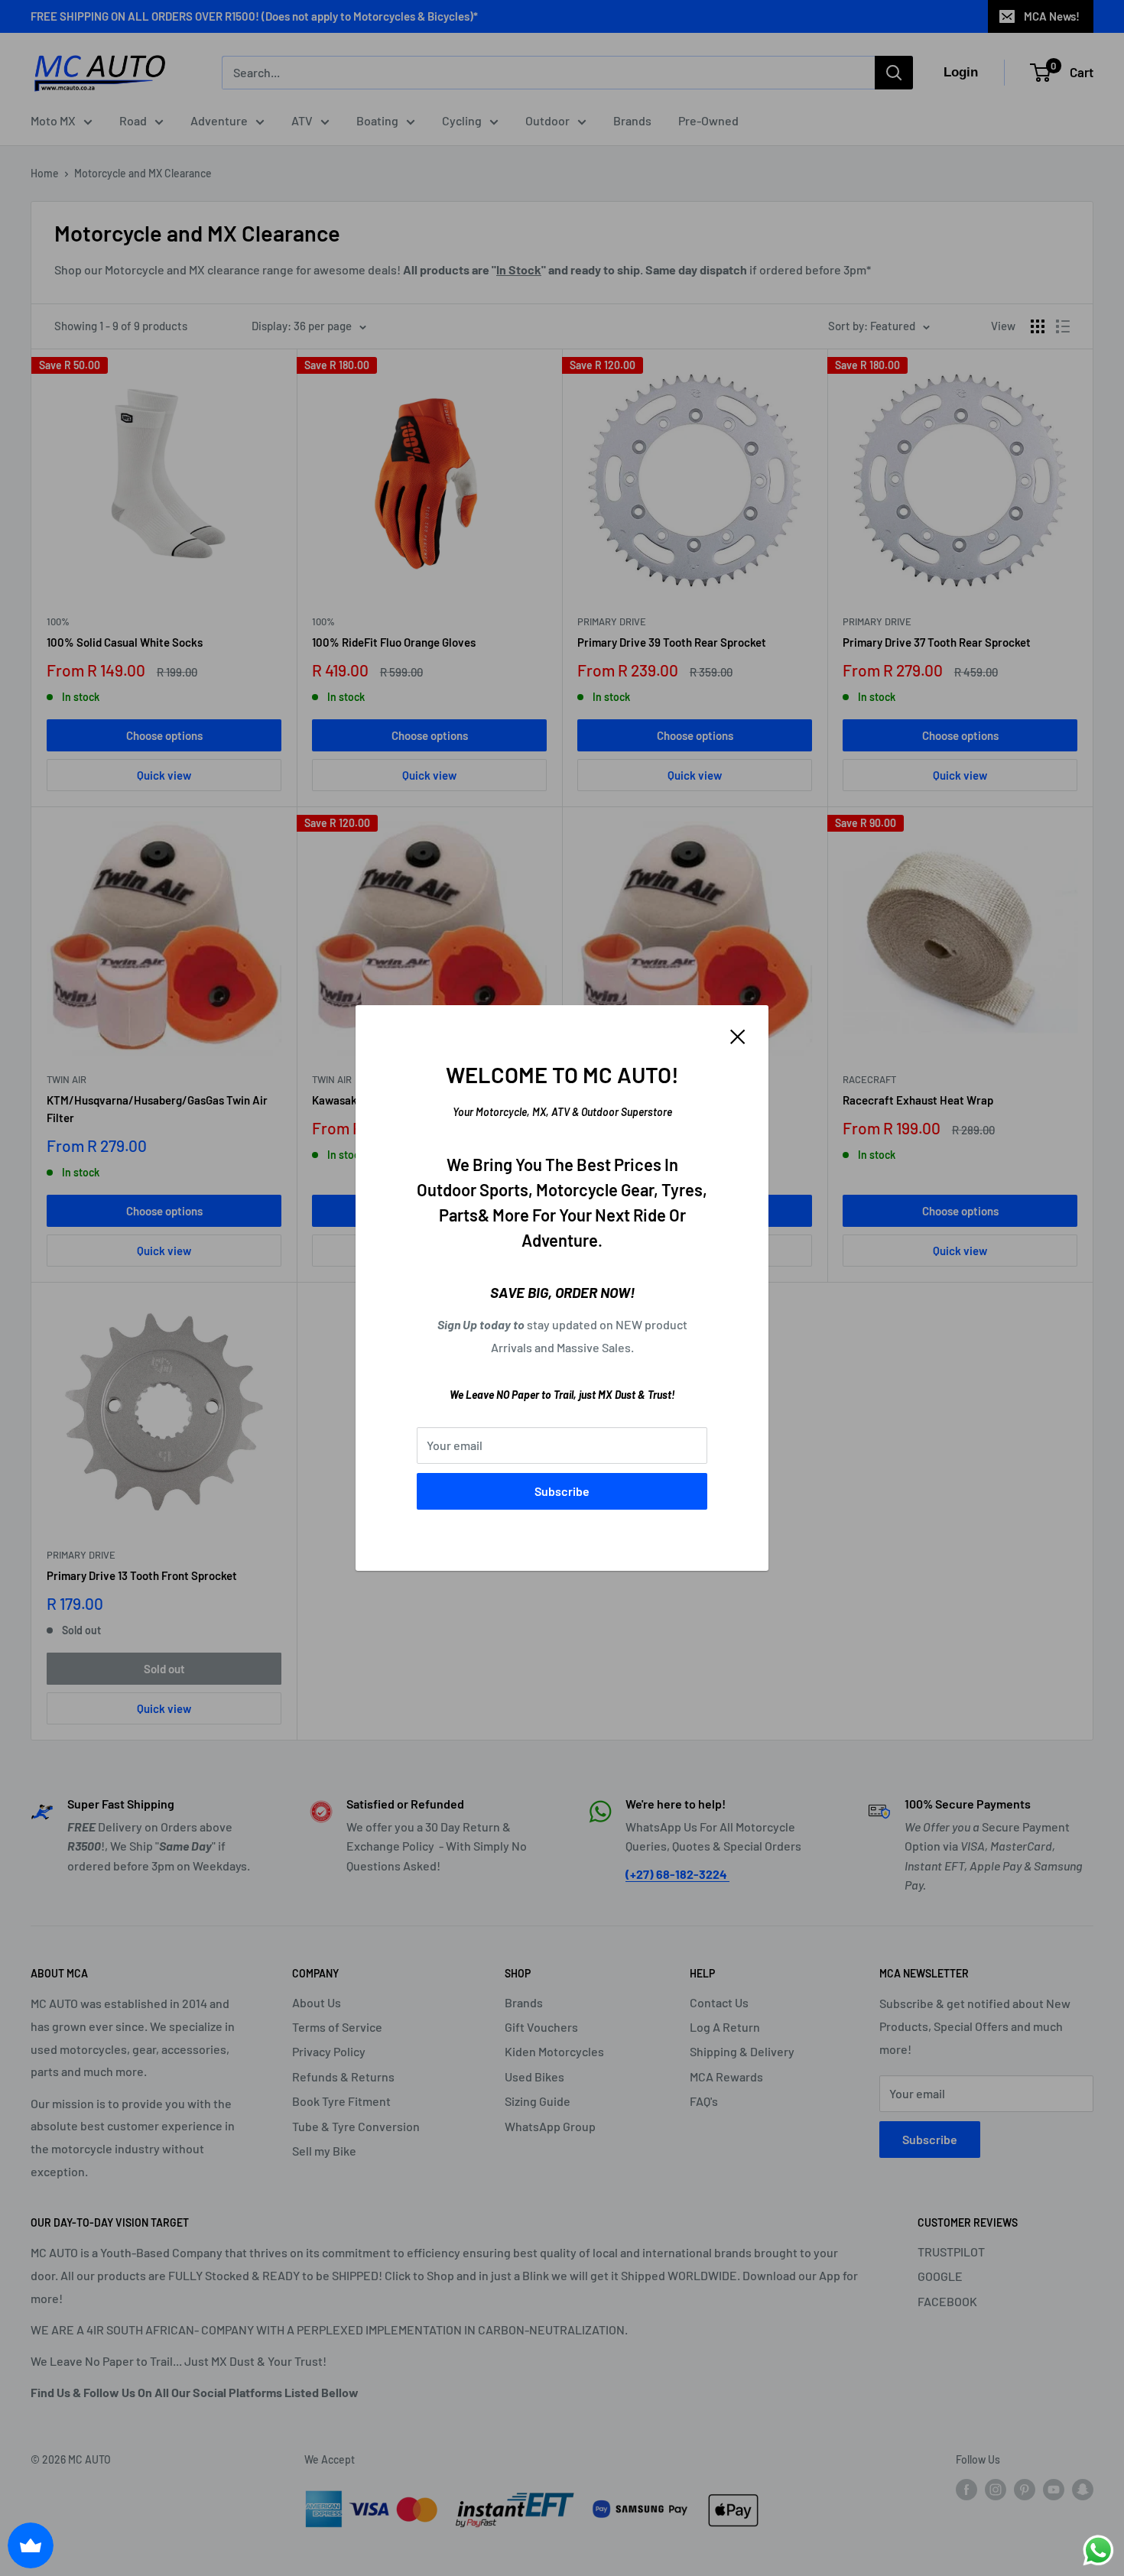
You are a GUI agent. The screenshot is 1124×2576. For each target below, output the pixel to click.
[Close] (738, 1035)
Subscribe (562, 1491)
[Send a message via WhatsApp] (1098, 2550)
